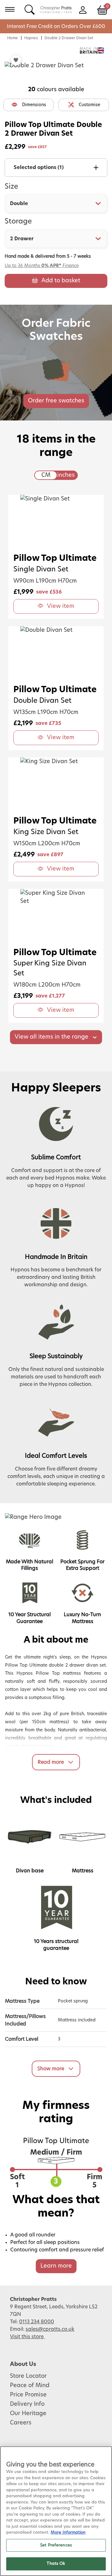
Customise (89, 105)
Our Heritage (28, 2414)
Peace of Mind (30, 2386)
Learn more (56, 2266)
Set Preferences (56, 2545)
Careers (21, 2423)
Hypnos (31, 38)
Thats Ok (56, 2564)
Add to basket (61, 281)
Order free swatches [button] (56, 401)
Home (12, 38)
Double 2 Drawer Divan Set (69, 38)
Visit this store (27, 2337)
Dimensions (34, 105)
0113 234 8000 (37, 2322)
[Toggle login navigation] (83, 9)
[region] (56, 2511)
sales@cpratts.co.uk (50, 2329)
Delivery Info (27, 2404)
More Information (68, 2533)
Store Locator (28, 2376)
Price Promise (28, 2395)
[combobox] (56, 204)
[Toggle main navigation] (10, 9)
